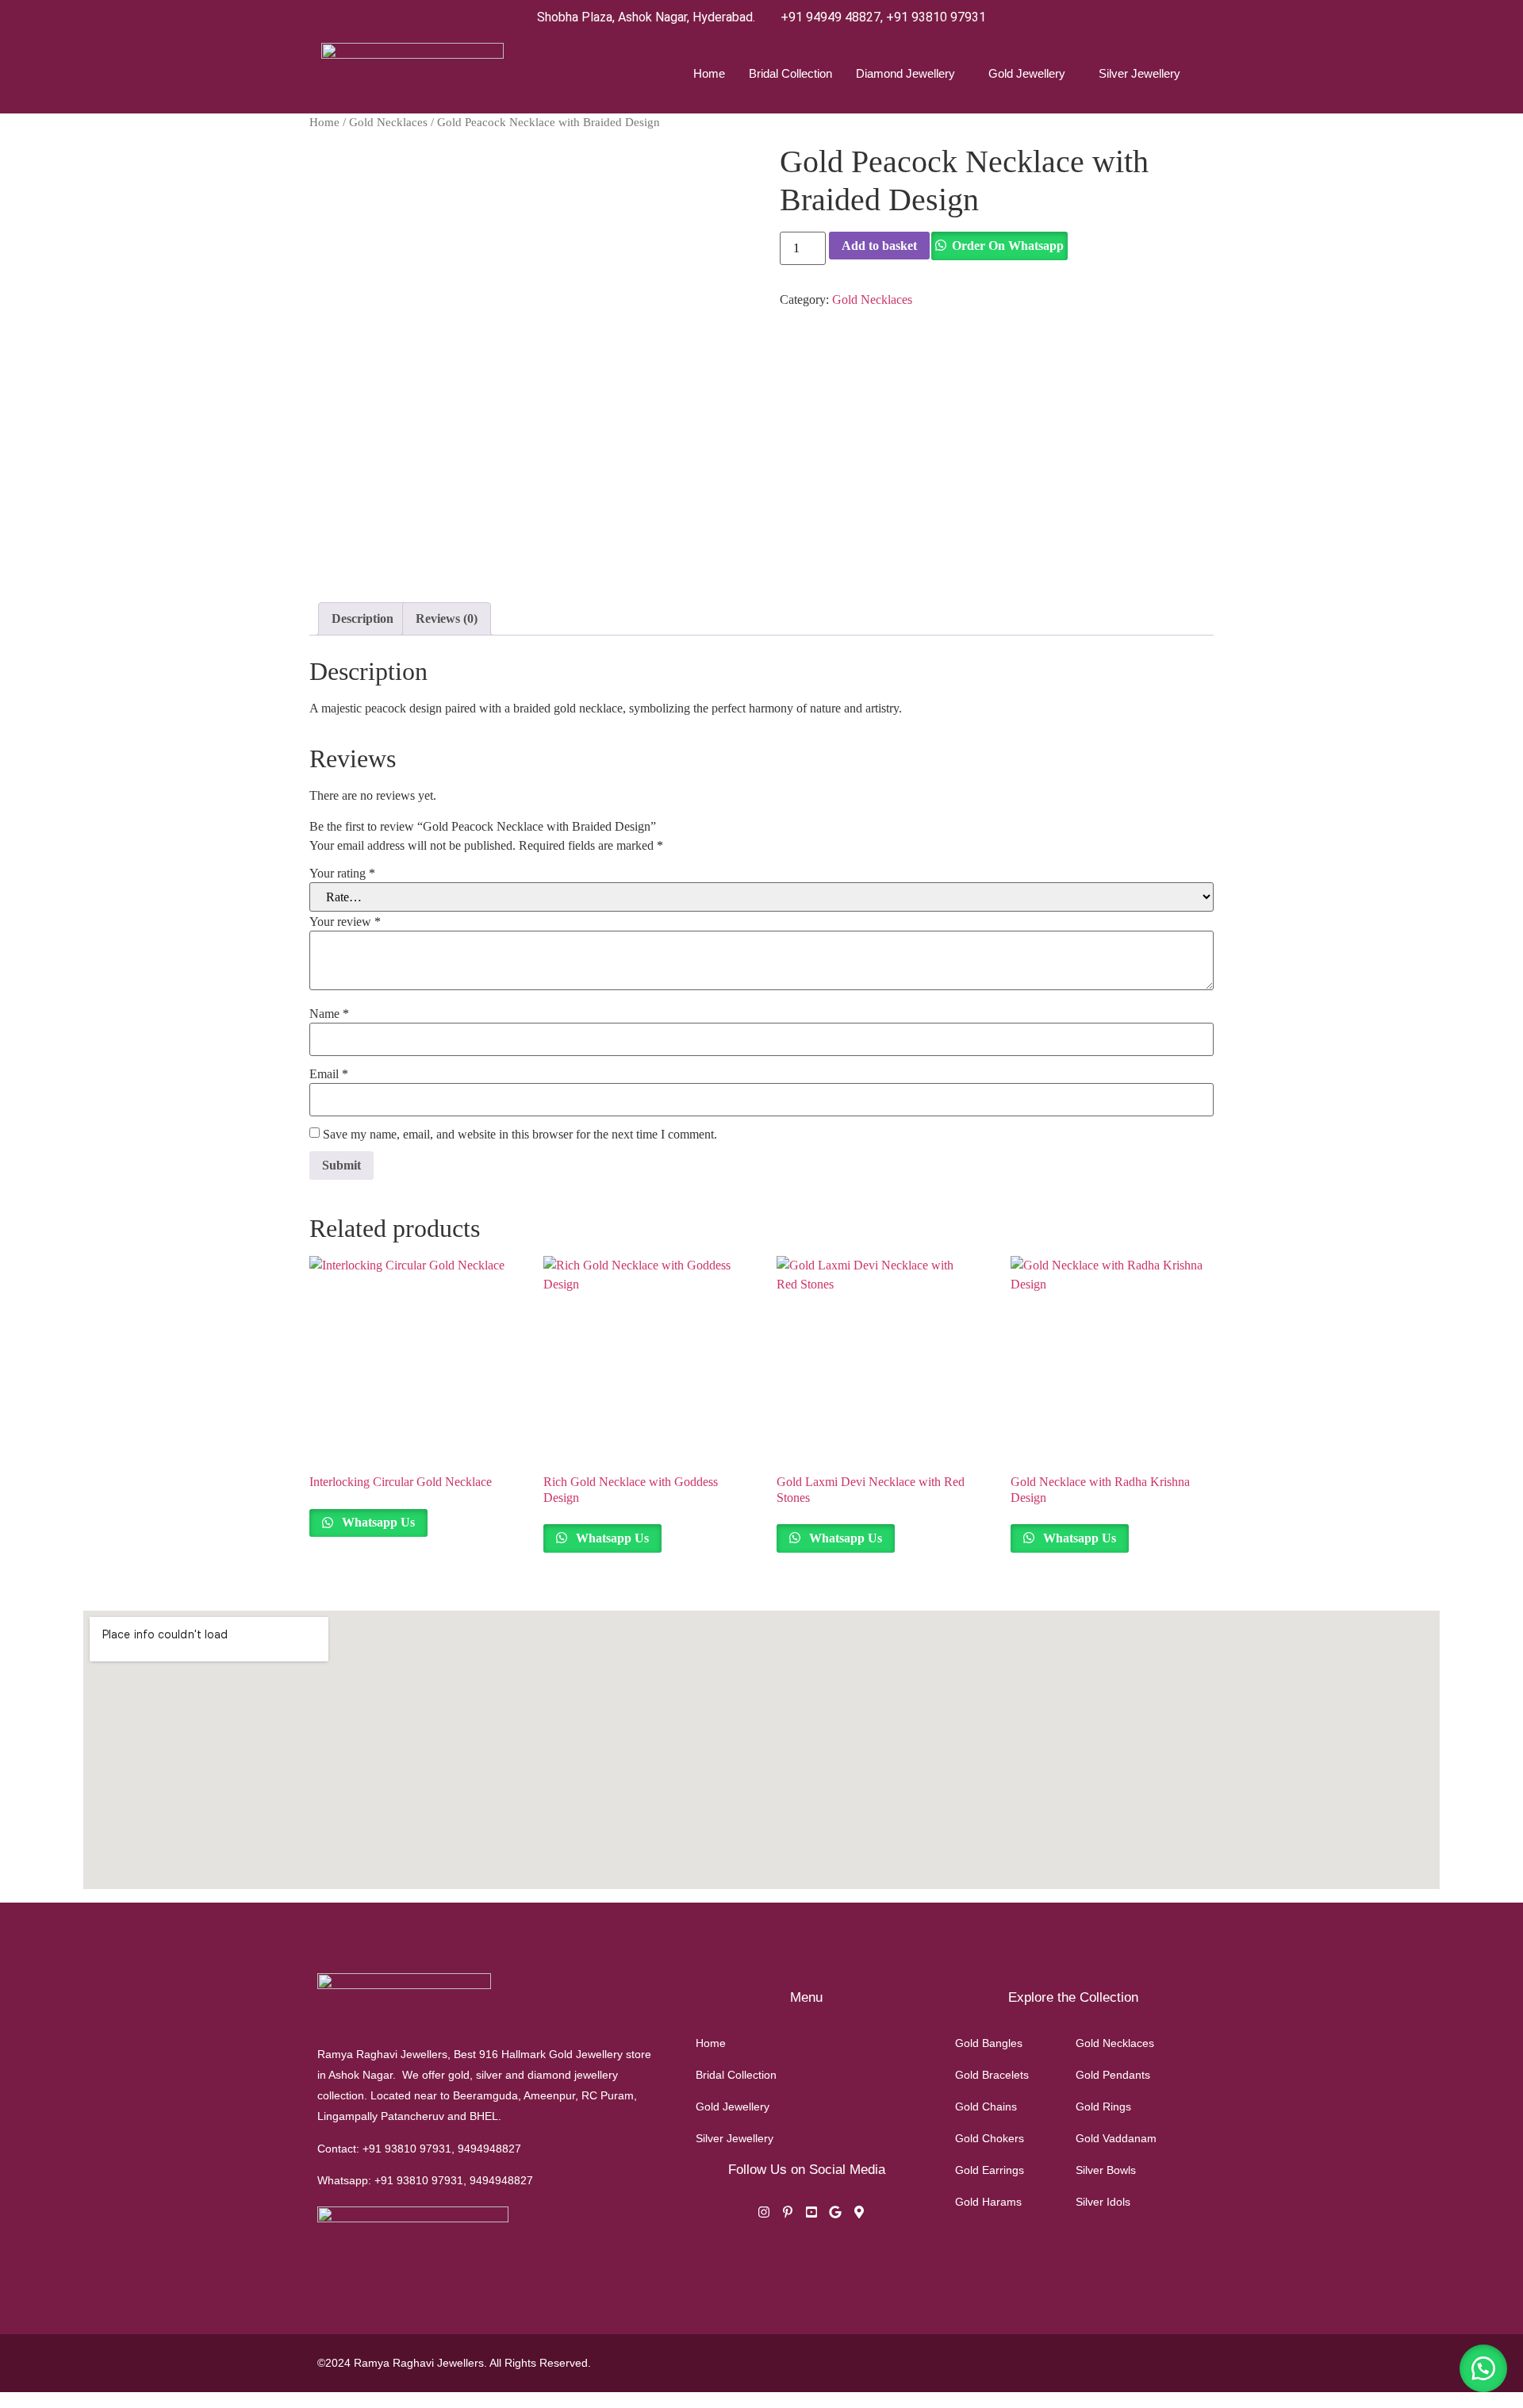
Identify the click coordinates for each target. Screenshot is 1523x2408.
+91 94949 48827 (831, 17)
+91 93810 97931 (936, 17)
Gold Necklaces (388, 122)
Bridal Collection (790, 73)
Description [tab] (363, 618)
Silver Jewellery (1139, 73)
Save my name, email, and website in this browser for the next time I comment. (520, 1135)
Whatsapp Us (377, 1522)
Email (329, 1074)
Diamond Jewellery (905, 73)
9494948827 (489, 2149)
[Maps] (859, 2214)
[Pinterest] (788, 2214)
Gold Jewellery (1027, 73)
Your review (345, 922)
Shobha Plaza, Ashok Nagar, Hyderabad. (646, 17)
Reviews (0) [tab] (447, 618)
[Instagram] (764, 2214)
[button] (1483, 2368)
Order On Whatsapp (1008, 246)
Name (329, 1014)
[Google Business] (835, 2214)
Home (709, 73)
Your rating (342, 874)
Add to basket (879, 246)
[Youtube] (811, 2214)
